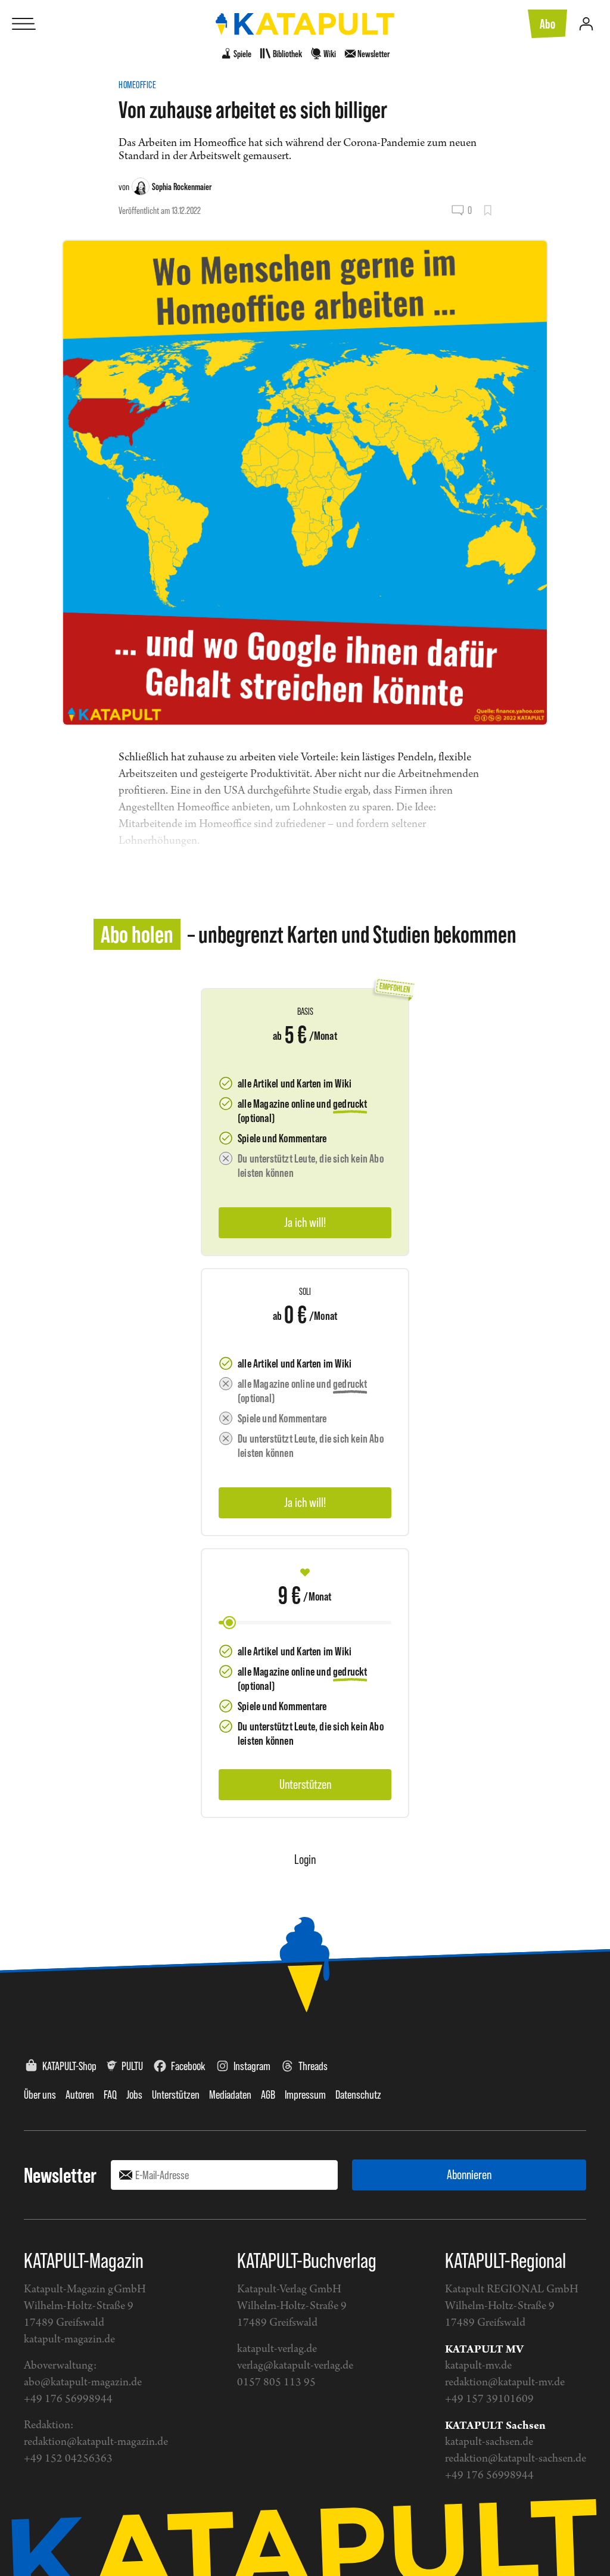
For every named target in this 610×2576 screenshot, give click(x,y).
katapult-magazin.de (69, 2340)
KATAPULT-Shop (69, 2066)
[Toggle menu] (24, 24)
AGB (268, 2095)
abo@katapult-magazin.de (83, 2383)
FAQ (110, 2095)
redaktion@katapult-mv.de (505, 2383)
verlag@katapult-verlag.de (295, 2366)
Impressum (305, 2095)
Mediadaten (230, 2095)
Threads (313, 2066)
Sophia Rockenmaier (182, 187)
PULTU (132, 2066)
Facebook (188, 2066)
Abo (547, 24)
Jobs (134, 2095)
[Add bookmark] (488, 210)
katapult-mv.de (478, 2366)
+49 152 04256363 (68, 2459)
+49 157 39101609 (489, 2399)
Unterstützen (176, 2095)
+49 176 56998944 (68, 2399)
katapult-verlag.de (277, 2349)
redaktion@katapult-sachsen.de (516, 2459)
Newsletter (60, 2175)
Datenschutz (358, 2095)
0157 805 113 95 (276, 2383)
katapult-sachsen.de (489, 2442)
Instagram (252, 2066)
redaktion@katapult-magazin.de (96, 2442)
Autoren (80, 2095)
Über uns (40, 2095)
